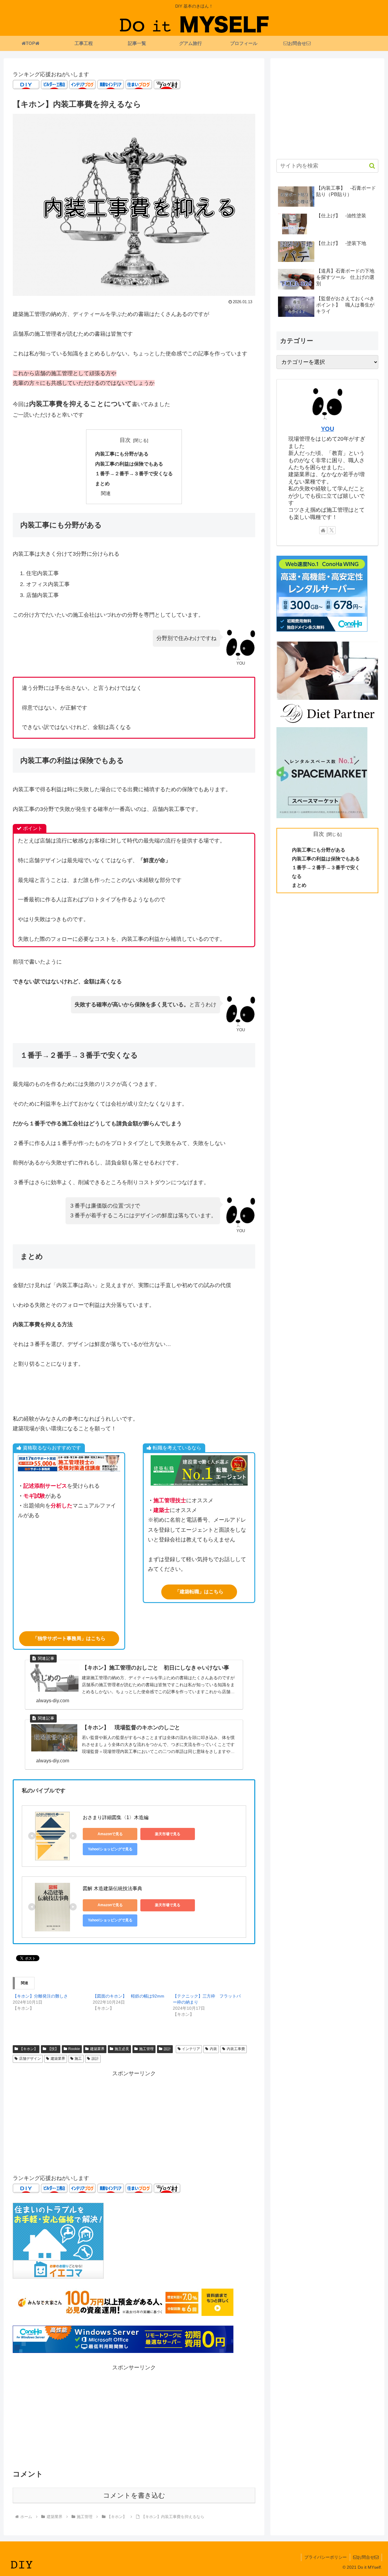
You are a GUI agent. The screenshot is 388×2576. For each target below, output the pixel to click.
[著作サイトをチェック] (323, 530)
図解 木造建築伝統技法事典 (112, 1888)
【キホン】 (28, 2049)
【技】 (53, 2049)
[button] (369, 166)
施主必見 (122, 2049)
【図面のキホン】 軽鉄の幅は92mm (129, 1996)
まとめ (102, 483)
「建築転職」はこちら (199, 1592)
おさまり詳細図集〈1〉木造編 (116, 1817)
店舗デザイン (30, 2059)
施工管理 (146, 2049)
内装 (213, 2049)
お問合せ (366, 2557)
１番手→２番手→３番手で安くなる (134, 473)
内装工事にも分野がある (122, 454)
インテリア (191, 2049)
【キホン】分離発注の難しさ (40, 1996)
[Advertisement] (134, 2121)
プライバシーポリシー (326, 2557)
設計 (167, 2049)
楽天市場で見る (168, 1834)
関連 (106, 493)
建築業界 (97, 2049)
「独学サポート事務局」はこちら (69, 1638)
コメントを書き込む (134, 2495)
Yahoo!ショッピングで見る (110, 1849)
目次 (125, 440)
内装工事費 (236, 2049)
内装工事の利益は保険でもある (129, 464)
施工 (78, 2059)
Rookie (74, 2049)
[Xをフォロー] (332, 530)
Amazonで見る (110, 1834)
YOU (328, 429)
